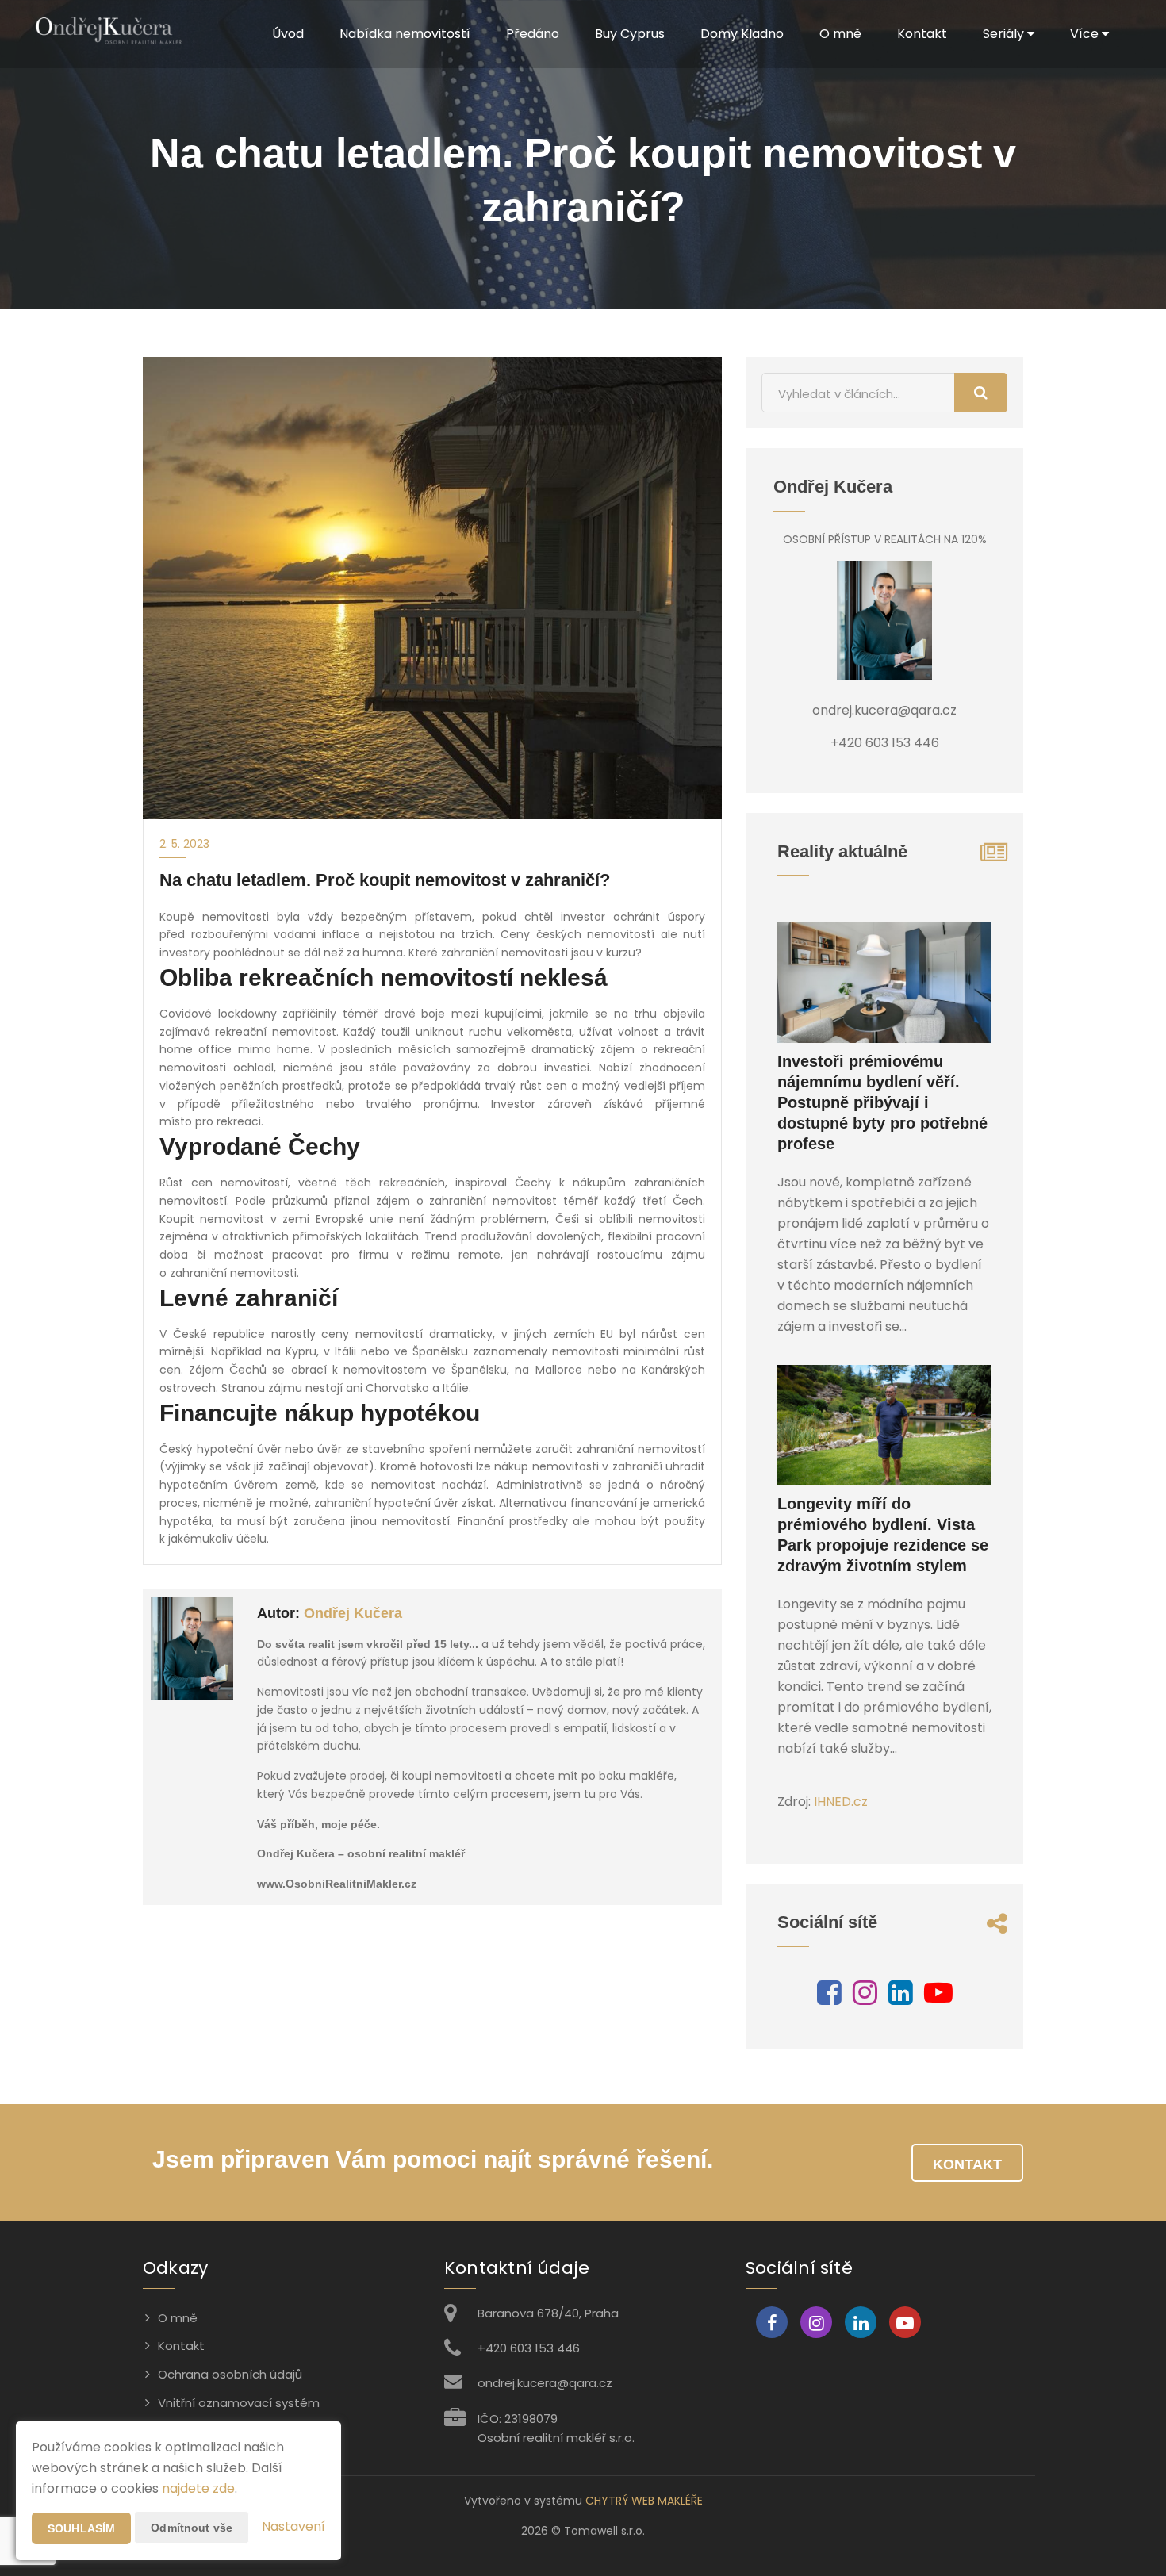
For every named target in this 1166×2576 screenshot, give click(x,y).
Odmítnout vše (192, 2528)
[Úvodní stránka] (108, 34)
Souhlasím (81, 2528)
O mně (840, 34)
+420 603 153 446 (529, 2348)
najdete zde (198, 2488)
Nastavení (293, 2526)
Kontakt (922, 34)
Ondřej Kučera (353, 1613)
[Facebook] (829, 1998)
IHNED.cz (841, 1802)
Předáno (533, 34)
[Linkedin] (901, 1998)
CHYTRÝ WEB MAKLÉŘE (644, 2501)
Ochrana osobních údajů (230, 2374)
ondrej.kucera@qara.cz (545, 2383)
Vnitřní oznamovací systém (239, 2403)
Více (1086, 34)
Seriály (1005, 34)
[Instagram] (865, 1998)
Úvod (288, 34)
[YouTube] (938, 1998)
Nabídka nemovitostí (405, 34)
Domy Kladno (742, 34)
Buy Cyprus (630, 34)
